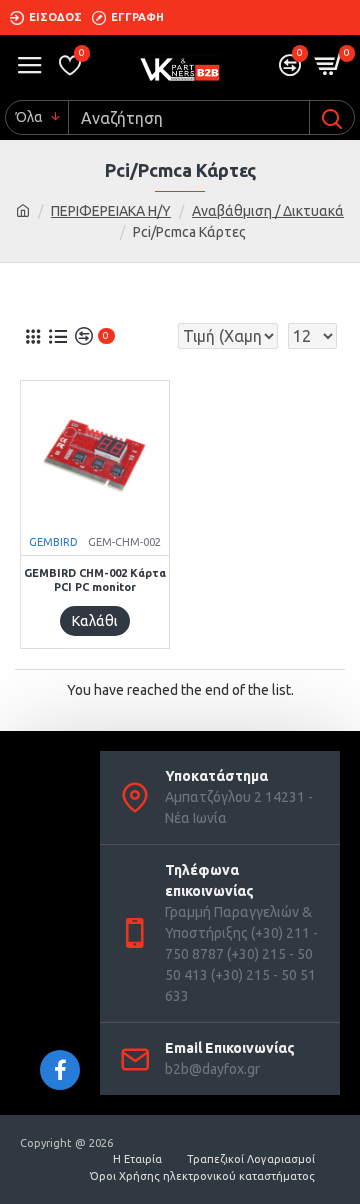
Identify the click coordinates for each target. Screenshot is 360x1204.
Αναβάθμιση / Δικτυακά (268, 211)
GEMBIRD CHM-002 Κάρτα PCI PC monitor (95, 580)
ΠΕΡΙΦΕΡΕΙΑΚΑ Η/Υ (111, 211)
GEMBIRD (53, 542)
